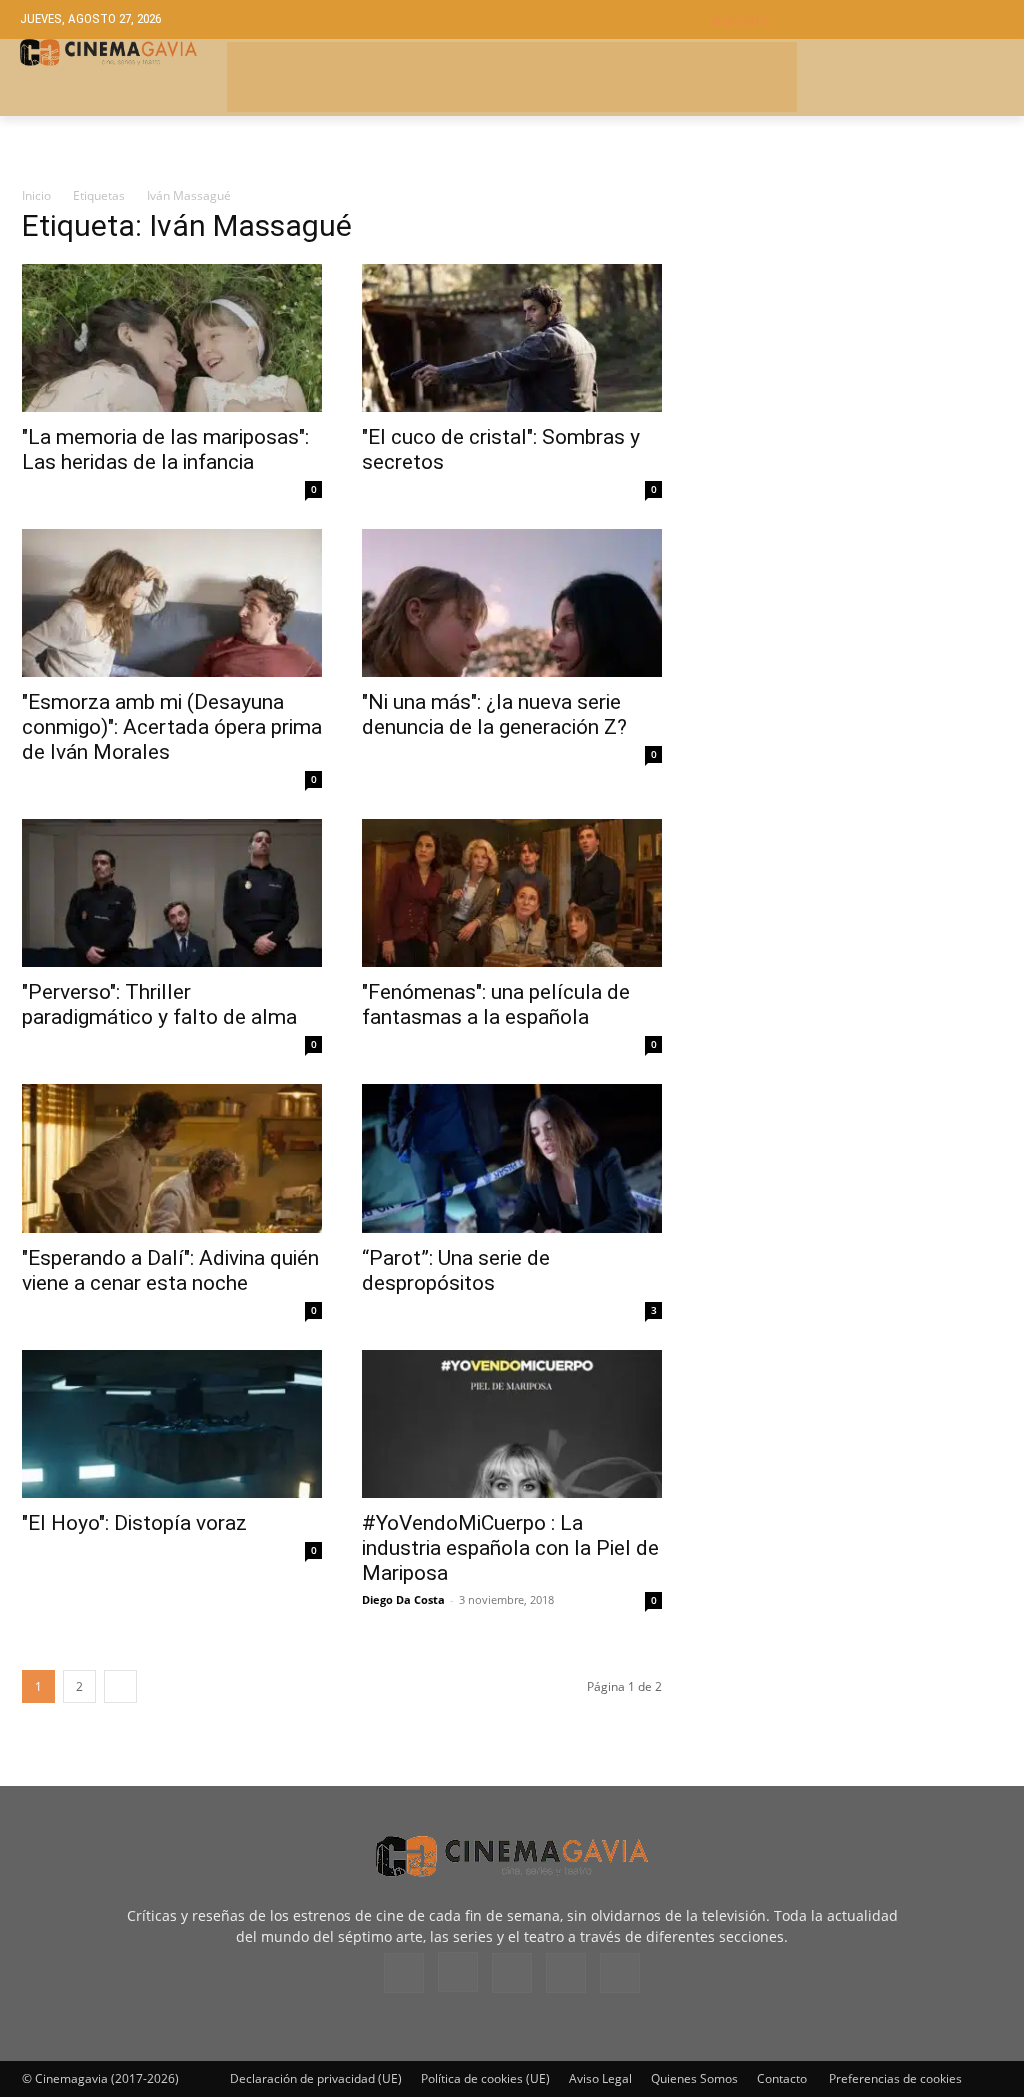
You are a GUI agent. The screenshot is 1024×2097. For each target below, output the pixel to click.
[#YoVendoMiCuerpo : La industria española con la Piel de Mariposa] (512, 1424)
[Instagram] (458, 1972)
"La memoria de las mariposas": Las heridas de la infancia (165, 449)
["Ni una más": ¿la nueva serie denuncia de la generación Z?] (512, 603)
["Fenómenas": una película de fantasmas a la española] (512, 893)
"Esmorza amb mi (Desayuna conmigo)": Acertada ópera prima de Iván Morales (172, 727)
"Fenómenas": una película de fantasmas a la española (496, 1004)
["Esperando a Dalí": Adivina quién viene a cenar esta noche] (172, 1158)
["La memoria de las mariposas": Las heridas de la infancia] (172, 338)
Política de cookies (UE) (485, 2078)
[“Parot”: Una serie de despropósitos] (512, 1158)
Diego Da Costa (403, 1599)
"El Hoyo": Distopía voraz (134, 1523)
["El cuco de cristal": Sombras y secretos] (512, 338)
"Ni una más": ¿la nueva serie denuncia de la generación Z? (494, 714)
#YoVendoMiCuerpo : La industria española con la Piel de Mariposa (510, 1548)
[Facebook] (404, 1973)
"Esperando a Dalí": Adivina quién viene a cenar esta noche (170, 1270)
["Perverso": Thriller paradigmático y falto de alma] (172, 893)
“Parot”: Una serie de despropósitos (456, 1270)
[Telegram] (512, 1973)
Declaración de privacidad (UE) (316, 2078)
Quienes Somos (694, 2078)
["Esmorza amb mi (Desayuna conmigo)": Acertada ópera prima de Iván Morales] (172, 603)
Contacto (782, 2078)
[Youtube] (620, 1973)
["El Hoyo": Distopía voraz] (172, 1424)
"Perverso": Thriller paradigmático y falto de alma (159, 1004)
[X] (566, 1973)
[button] (857, 19)
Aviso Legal (600, 2078)
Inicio (36, 195)
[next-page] (120, 1686)
